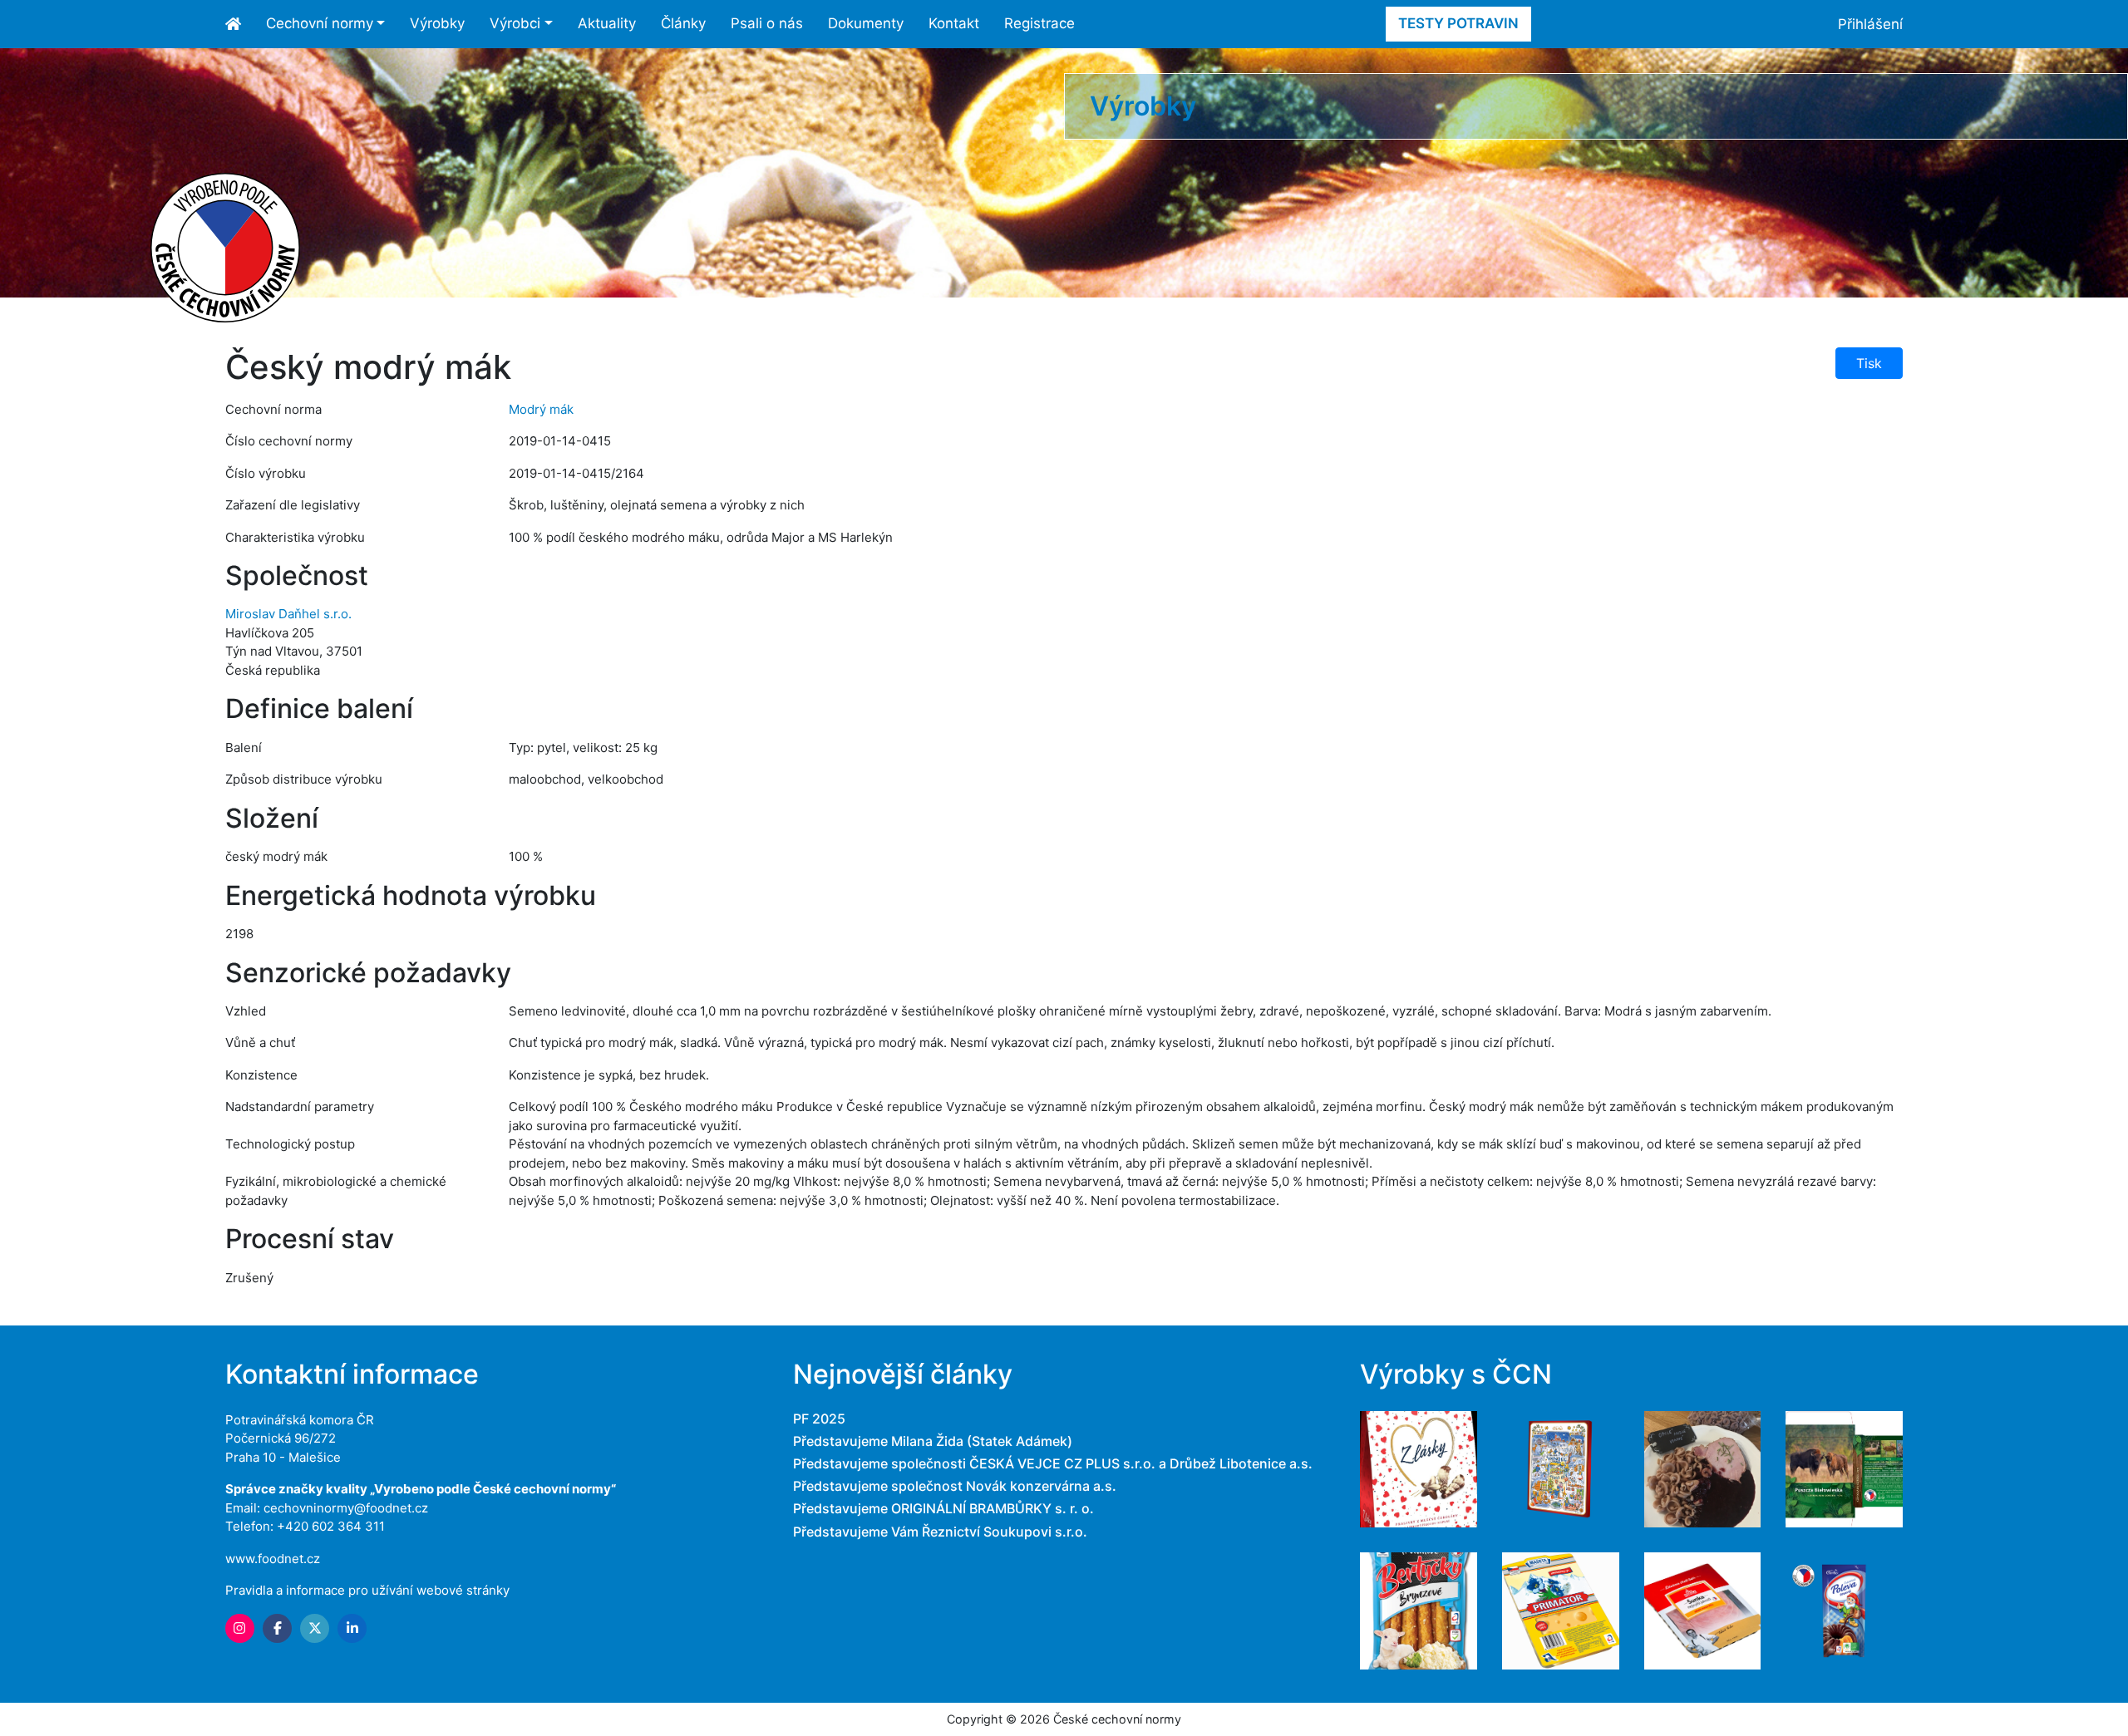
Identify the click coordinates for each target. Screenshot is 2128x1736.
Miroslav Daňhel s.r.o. (288, 614)
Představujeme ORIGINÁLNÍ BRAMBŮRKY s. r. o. (943, 1508)
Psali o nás (767, 23)
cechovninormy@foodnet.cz (346, 1508)
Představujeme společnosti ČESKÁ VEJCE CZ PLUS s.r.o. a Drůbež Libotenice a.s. (1053, 1463)
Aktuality (607, 23)
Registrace (1039, 23)
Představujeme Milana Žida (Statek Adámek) (933, 1441)
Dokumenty (866, 23)
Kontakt (954, 23)
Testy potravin (1458, 23)
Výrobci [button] (515, 23)
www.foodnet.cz (273, 1559)
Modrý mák (541, 409)
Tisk (1869, 363)
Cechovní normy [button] (320, 23)
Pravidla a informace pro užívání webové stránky (367, 1590)
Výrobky (437, 23)
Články (683, 23)
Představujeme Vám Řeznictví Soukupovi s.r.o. (940, 1532)
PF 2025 (819, 1419)
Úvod (239, 24)
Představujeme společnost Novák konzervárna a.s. (955, 1486)
